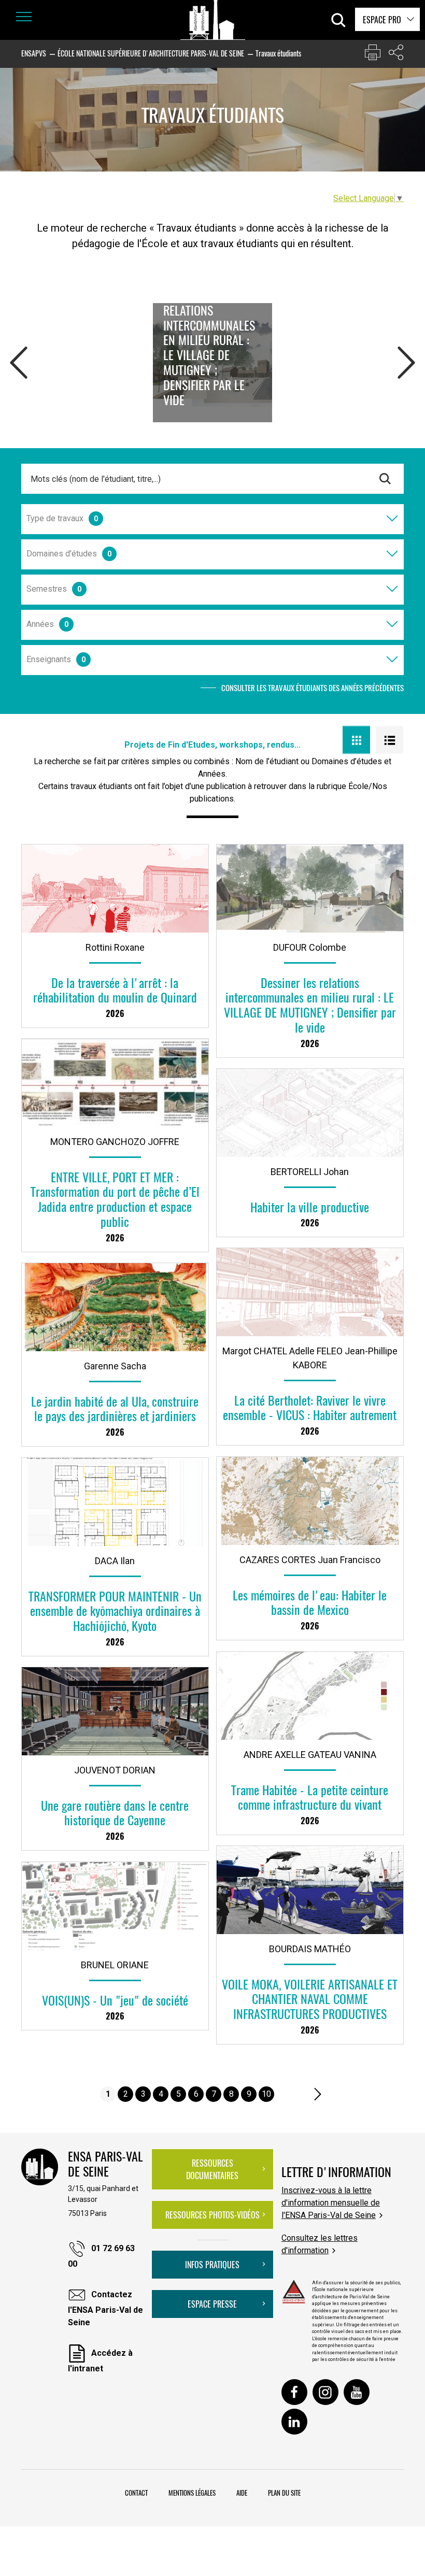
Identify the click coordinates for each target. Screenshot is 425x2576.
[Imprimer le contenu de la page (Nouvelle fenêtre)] (373, 55)
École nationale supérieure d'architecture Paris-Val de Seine (151, 53)
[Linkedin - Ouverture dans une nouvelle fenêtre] (294, 2422)
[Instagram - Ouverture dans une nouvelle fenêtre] (325, 2392)
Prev (19, 368)
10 (266, 2094)
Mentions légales (192, 2493)
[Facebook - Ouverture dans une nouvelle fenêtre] (294, 2392)
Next (406, 368)
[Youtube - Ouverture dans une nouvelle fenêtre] (357, 2392)
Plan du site (284, 2493)
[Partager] (396, 55)
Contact (136, 2493)
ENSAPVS (34, 53)
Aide (242, 2493)
